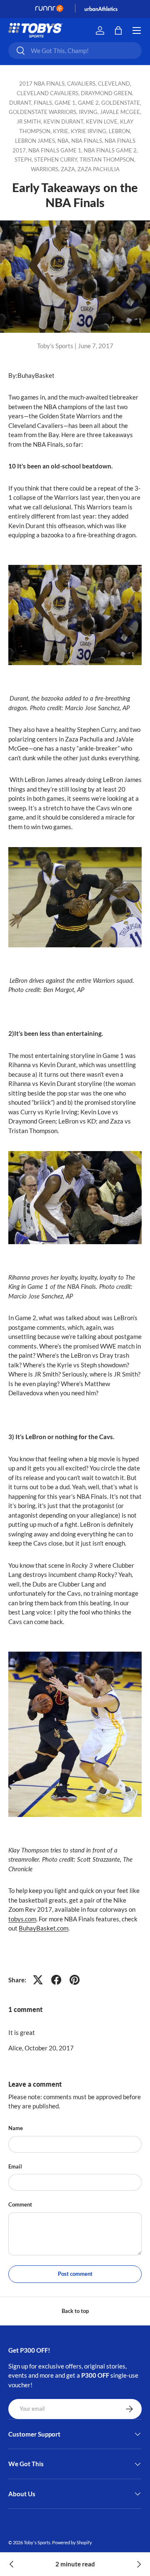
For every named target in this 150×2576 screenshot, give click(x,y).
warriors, (46, 169)
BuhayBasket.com (44, 1928)
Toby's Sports (37, 2542)
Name (16, 2128)
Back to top (75, 2311)
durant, (21, 103)
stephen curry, (57, 159)
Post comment (75, 2274)
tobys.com (22, 1919)
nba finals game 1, (56, 150)
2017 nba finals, (43, 84)
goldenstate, (121, 103)
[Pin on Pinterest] (75, 1980)
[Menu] (137, 30)
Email (15, 2166)
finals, (44, 103)
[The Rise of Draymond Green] (12, 2564)
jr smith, (30, 121)
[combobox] (75, 51)
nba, (64, 141)
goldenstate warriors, (44, 112)
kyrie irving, (90, 131)
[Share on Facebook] (56, 1980)
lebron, (120, 131)
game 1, (66, 103)
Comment (20, 2204)
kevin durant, (65, 121)
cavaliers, (82, 84)
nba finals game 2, (111, 150)
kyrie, (62, 131)
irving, (89, 112)
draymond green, (107, 93)
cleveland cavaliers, (49, 93)
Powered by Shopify (72, 2542)
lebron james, (36, 141)
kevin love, (103, 121)
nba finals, (88, 141)
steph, (24, 159)
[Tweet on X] (38, 1980)
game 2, (90, 103)
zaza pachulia (99, 169)
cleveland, (115, 84)
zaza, (69, 169)
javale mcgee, (121, 112)
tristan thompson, (107, 159)
